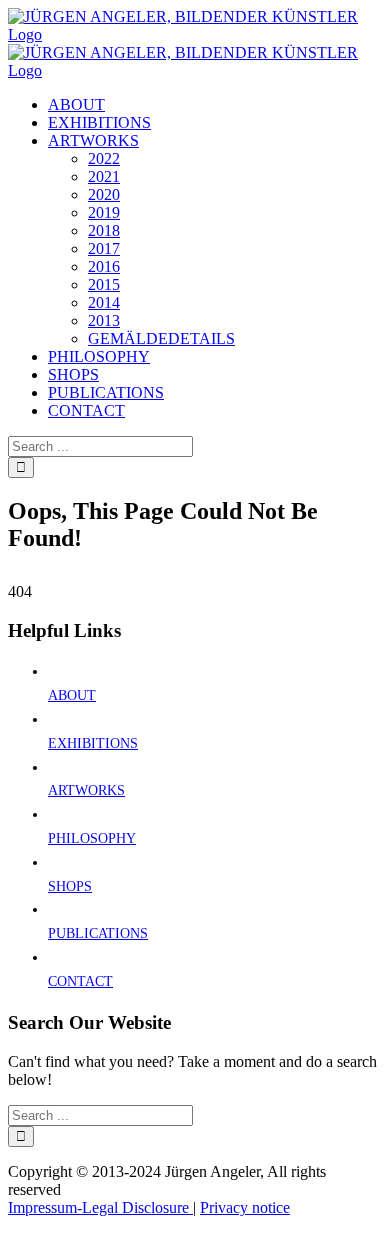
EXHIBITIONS (93, 743)
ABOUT (72, 695)
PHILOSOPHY (92, 838)
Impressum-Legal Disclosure (100, 1207)
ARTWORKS (86, 790)
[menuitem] (76, 104)
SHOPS (70, 886)
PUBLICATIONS (98, 933)
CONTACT (80, 981)
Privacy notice (245, 1207)
